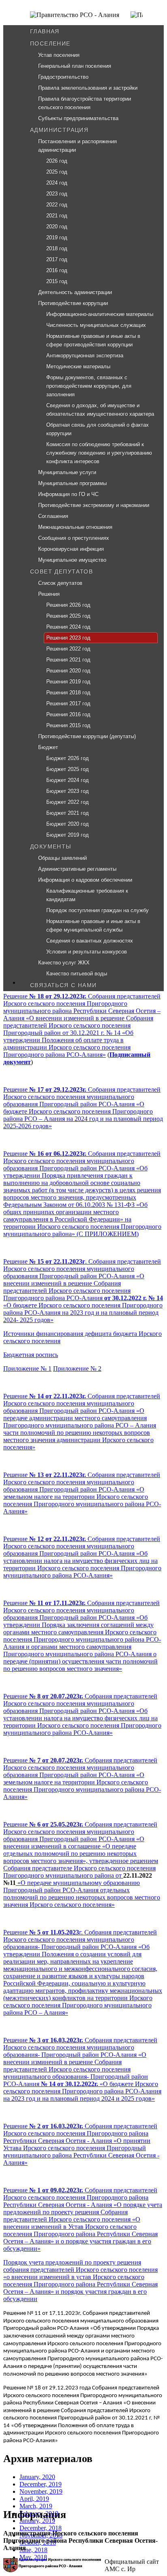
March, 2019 (36, 2506)
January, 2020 (37, 2477)
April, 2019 (34, 2499)
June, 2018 (33, 2550)
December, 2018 (41, 2528)
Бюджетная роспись (31, 1355)
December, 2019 (41, 2484)
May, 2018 (33, 2557)
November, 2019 (41, 2491)
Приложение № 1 (27, 1368)
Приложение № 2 (77, 1368)
